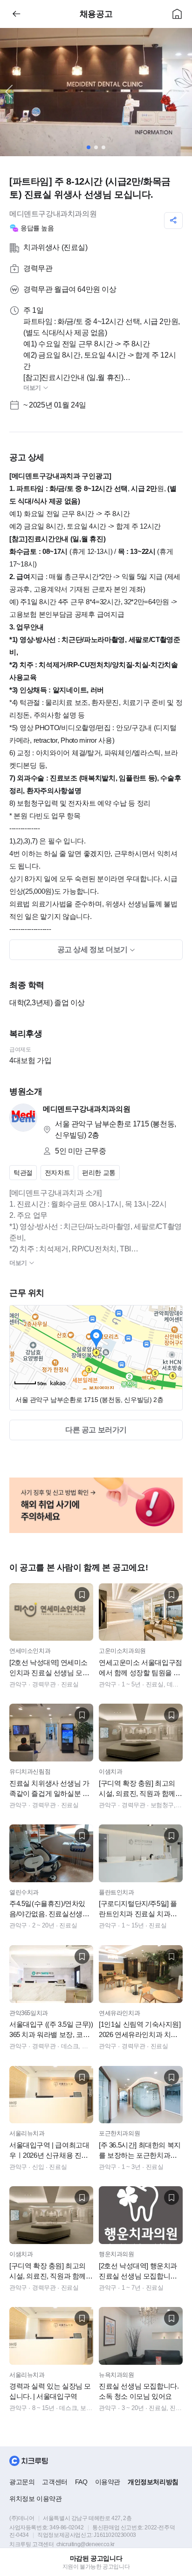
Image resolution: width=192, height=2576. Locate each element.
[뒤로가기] (16, 14)
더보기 (33, 388)
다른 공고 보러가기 (96, 1430)
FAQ (81, 2482)
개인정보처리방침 (153, 2482)
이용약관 (108, 2482)
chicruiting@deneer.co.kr (86, 2544)
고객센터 (55, 2482)
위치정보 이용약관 (35, 2499)
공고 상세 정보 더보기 (93, 950)
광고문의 (22, 2482)
